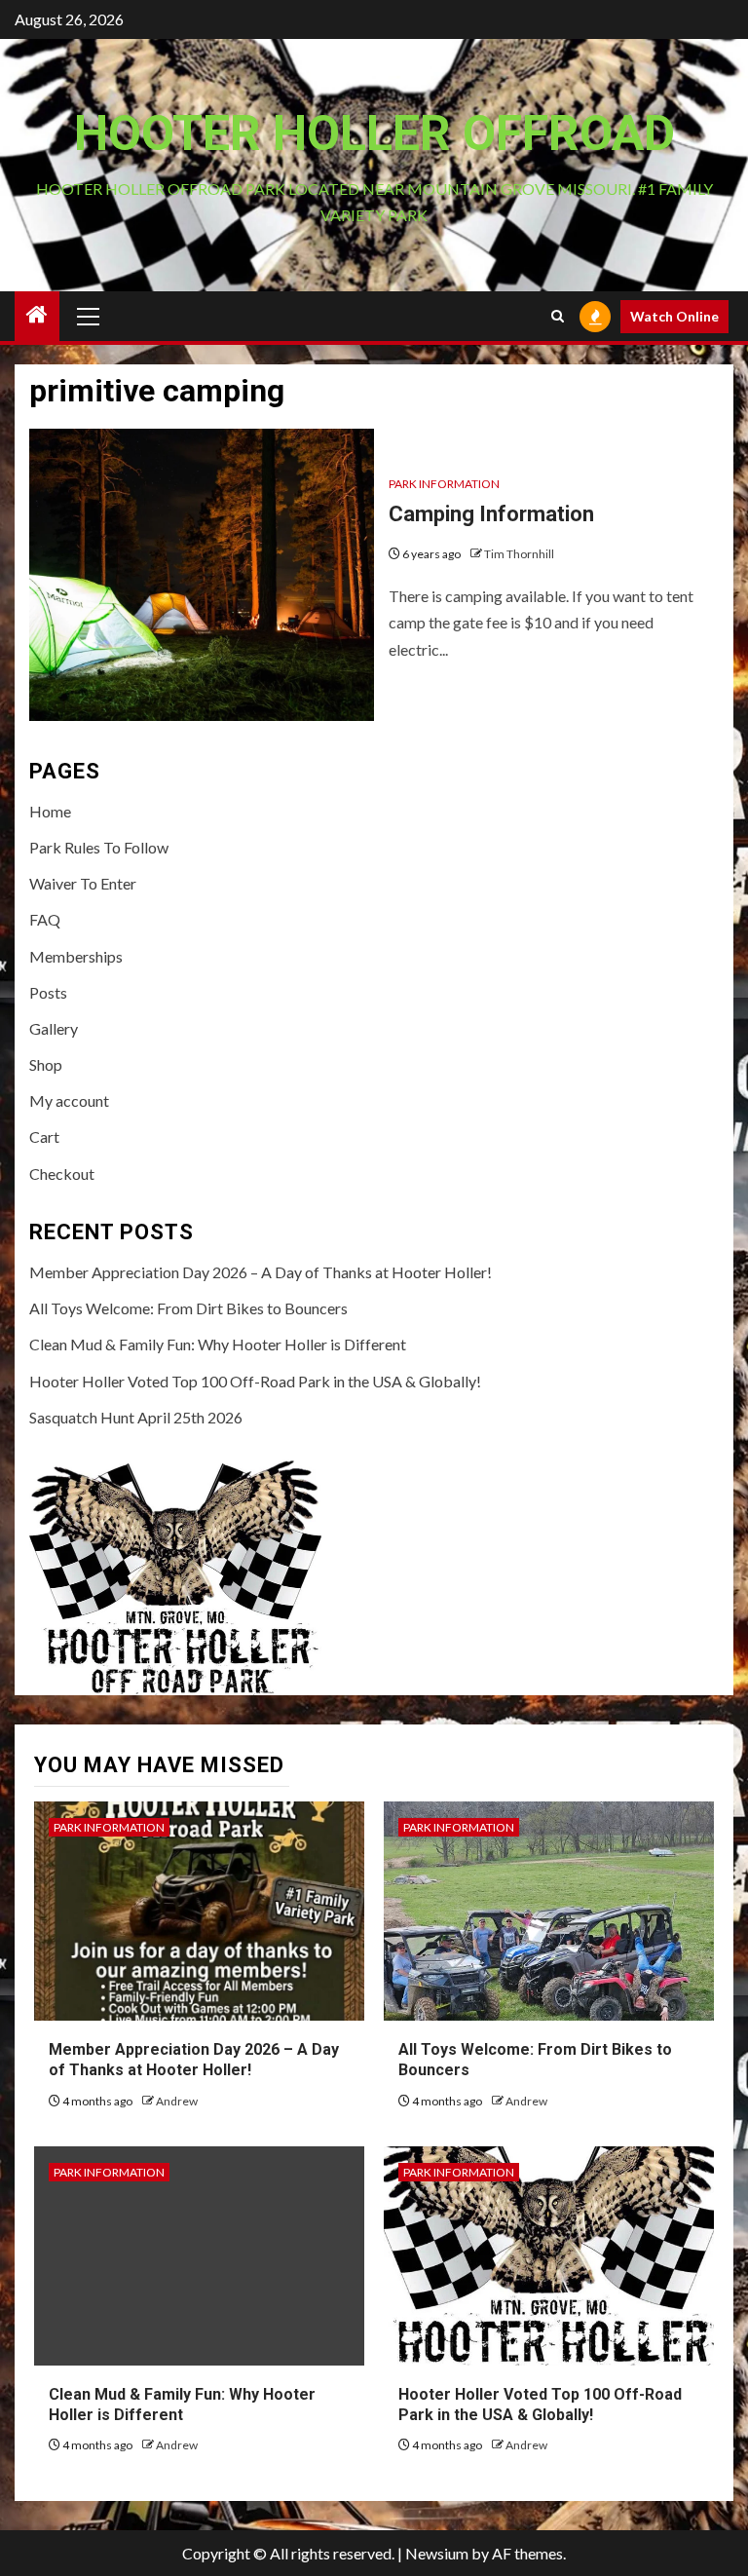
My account (69, 1100)
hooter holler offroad (374, 133)
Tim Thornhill (519, 554)
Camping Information (491, 514)
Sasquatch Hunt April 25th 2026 (136, 1417)
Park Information (444, 484)
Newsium (437, 2553)
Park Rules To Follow (99, 847)
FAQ (45, 919)
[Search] (558, 316)
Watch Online (674, 316)
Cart (44, 1136)
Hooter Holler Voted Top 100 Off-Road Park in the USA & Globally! (255, 1381)
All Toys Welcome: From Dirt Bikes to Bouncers (188, 1308)
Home (50, 811)
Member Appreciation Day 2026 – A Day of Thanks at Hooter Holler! (261, 1272)
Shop (46, 1064)
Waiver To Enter (83, 883)
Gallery (54, 1028)
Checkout (62, 1174)
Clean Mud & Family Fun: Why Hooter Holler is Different (218, 1344)
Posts (48, 992)
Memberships (76, 956)
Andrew (177, 2101)
